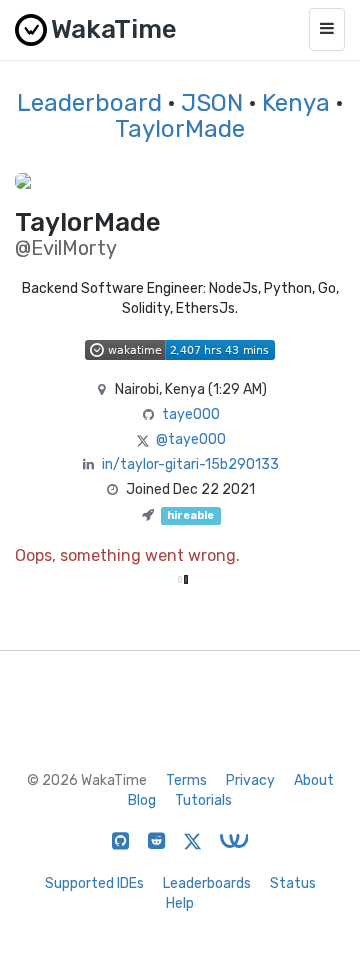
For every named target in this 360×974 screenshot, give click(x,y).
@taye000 (191, 439)
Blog (142, 800)
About (314, 780)
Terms (186, 780)
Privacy (250, 780)
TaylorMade (180, 129)
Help (180, 903)
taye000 (191, 414)
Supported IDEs (94, 883)
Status (293, 883)
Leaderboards (207, 883)
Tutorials (203, 800)
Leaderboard (89, 103)
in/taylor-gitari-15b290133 (190, 464)
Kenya (296, 103)
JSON (212, 103)
